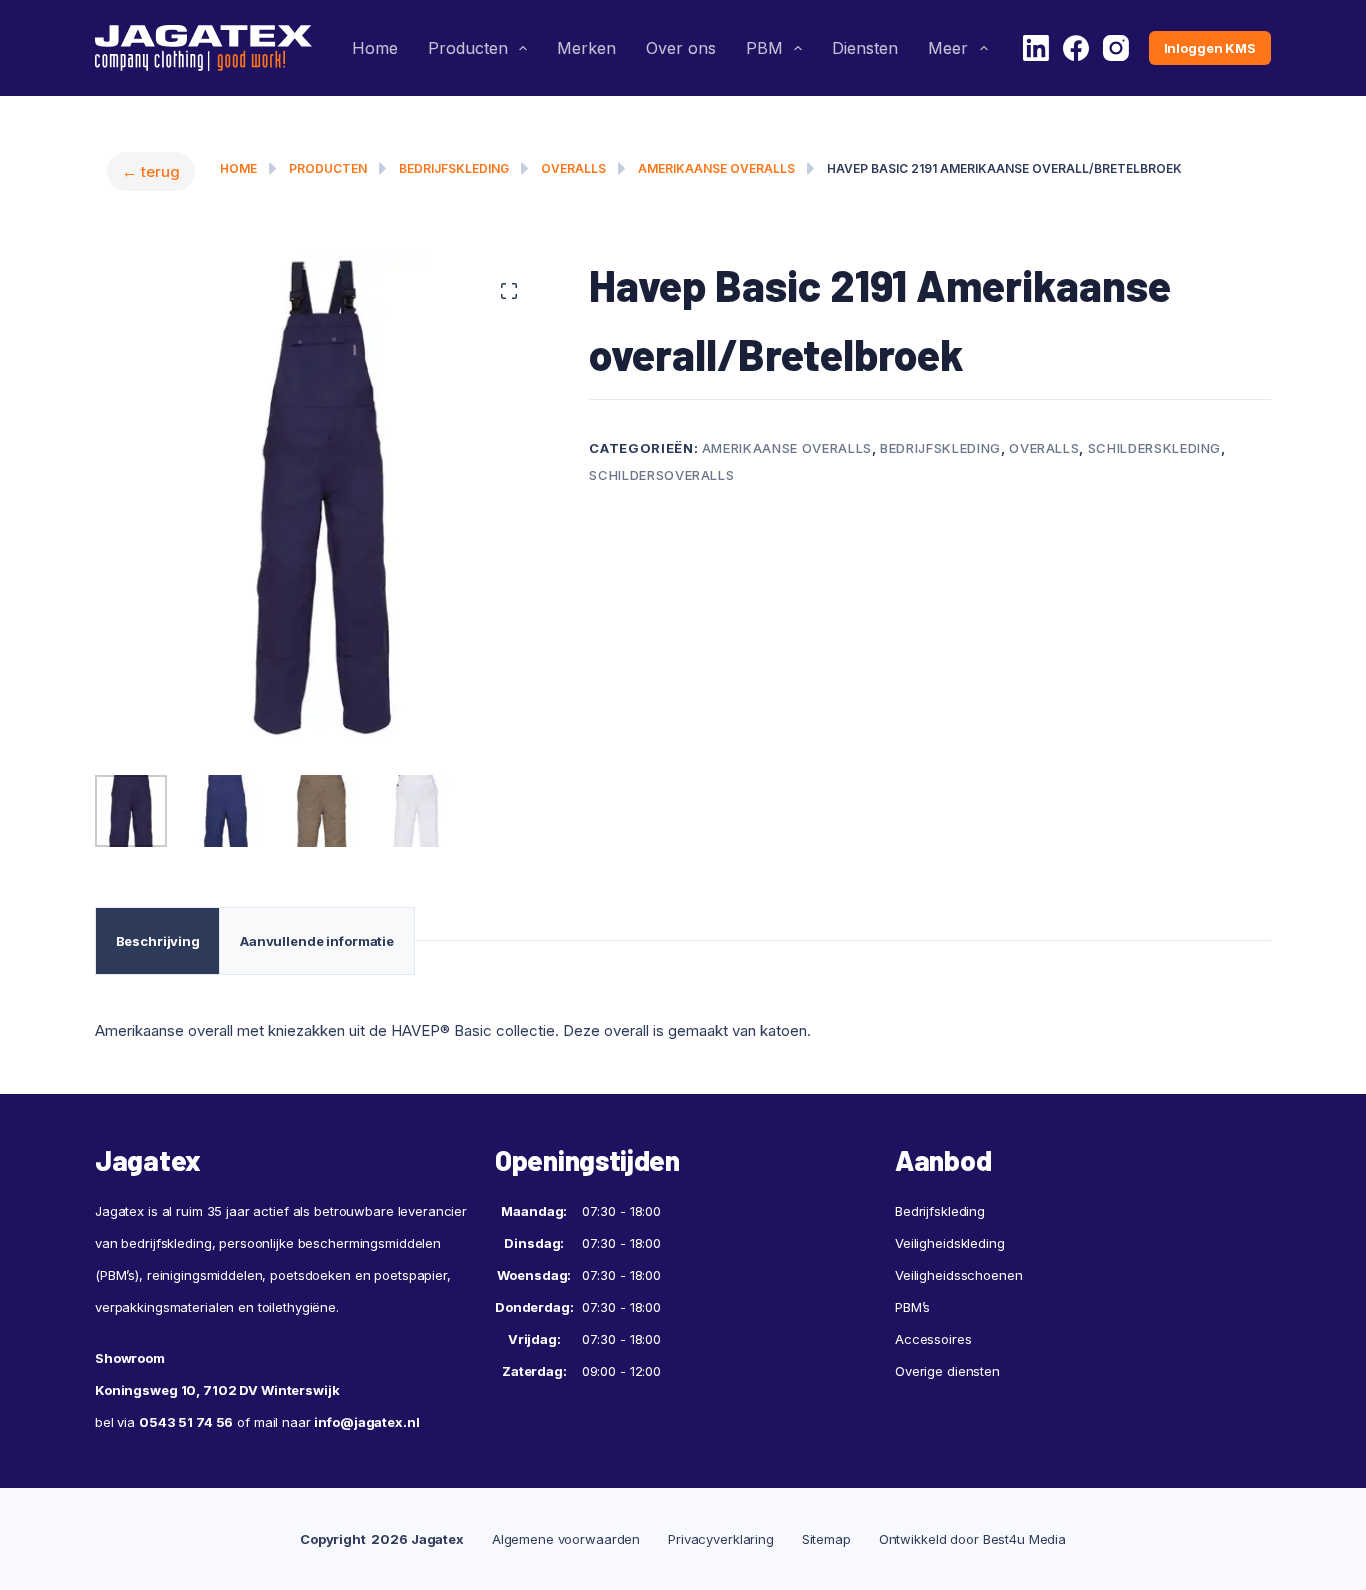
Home (375, 48)
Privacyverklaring (721, 1539)
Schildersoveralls (661, 475)
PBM (764, 48)
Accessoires (933, 1339)
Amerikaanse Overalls (716, 168)
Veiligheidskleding (950, 1243)
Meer (948, 48)
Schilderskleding (1154, 448)
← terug (151, 171)
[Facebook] (1076, 48)
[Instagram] (1116, 48)
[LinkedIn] (1036, 48)
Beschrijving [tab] (158, 941)
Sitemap (826, 1539)
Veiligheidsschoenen (959, 1275)
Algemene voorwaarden (566, 1539)
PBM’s (912, 1307)
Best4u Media (1024, 1539)
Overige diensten (947, 1371)
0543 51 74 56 (186, 1422)
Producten (468, 48)
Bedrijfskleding (454, 168)
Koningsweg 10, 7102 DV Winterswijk (217, 1390)
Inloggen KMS (1210, 48)
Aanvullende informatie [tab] (317, 941)
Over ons (681, 48)
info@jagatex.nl (366, 1422)
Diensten (865, 48)
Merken (586, 48)
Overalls (573, 168)
